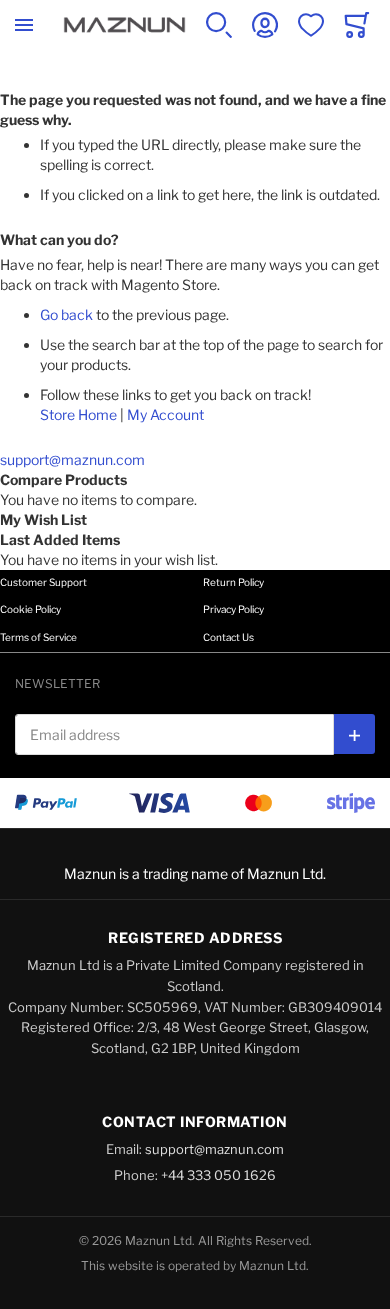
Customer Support (43, 582)
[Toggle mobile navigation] (24, 25)
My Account (165, 414)
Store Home (78, 414)
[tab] (195, 583)
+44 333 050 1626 (218, 1175)
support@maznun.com (72, 459)
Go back (66, 314)
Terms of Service (38, 637)
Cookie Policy (30, 609)
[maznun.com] (124, 25)
